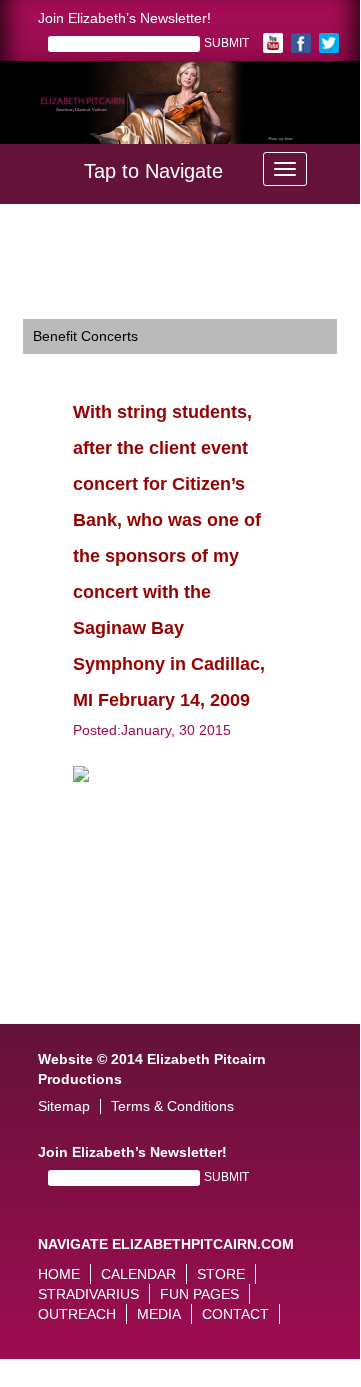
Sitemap (64, 1106)
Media (159, 1314)
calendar (138, 1274)
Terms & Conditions (172, 1106)
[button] (38, 116)
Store (221, 1274)
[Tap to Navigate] (285, 169)
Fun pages (199, 1294)
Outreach (77, 1314)
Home (59, 1274)
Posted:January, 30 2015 (152, 730)
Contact (235, 1314)
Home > (48, 244)
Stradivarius (88, 1294)
